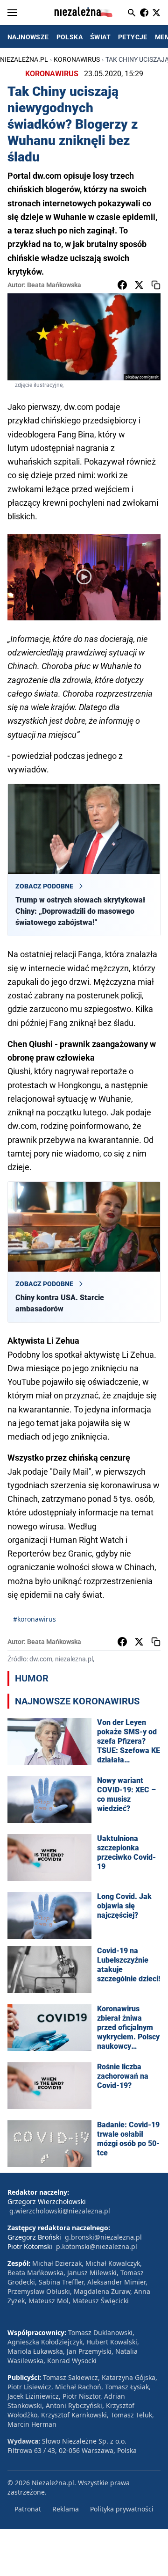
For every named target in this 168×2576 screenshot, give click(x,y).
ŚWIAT (100, 37)
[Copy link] (156, 285)
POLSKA (70, 37)
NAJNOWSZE (28, 37)
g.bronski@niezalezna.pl (103, 2237)
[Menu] (12, 13)
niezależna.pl (24, 59)
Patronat (28, 2509)
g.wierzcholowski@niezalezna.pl (60, 2211)
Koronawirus (77, 59)
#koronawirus (35, 1619)
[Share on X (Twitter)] (139, 285)
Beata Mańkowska (54, 285)
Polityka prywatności (122, 2509)
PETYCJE (133, 37)
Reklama (66, 2509)
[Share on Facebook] (122, 285)
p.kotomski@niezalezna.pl (97, 2246)
